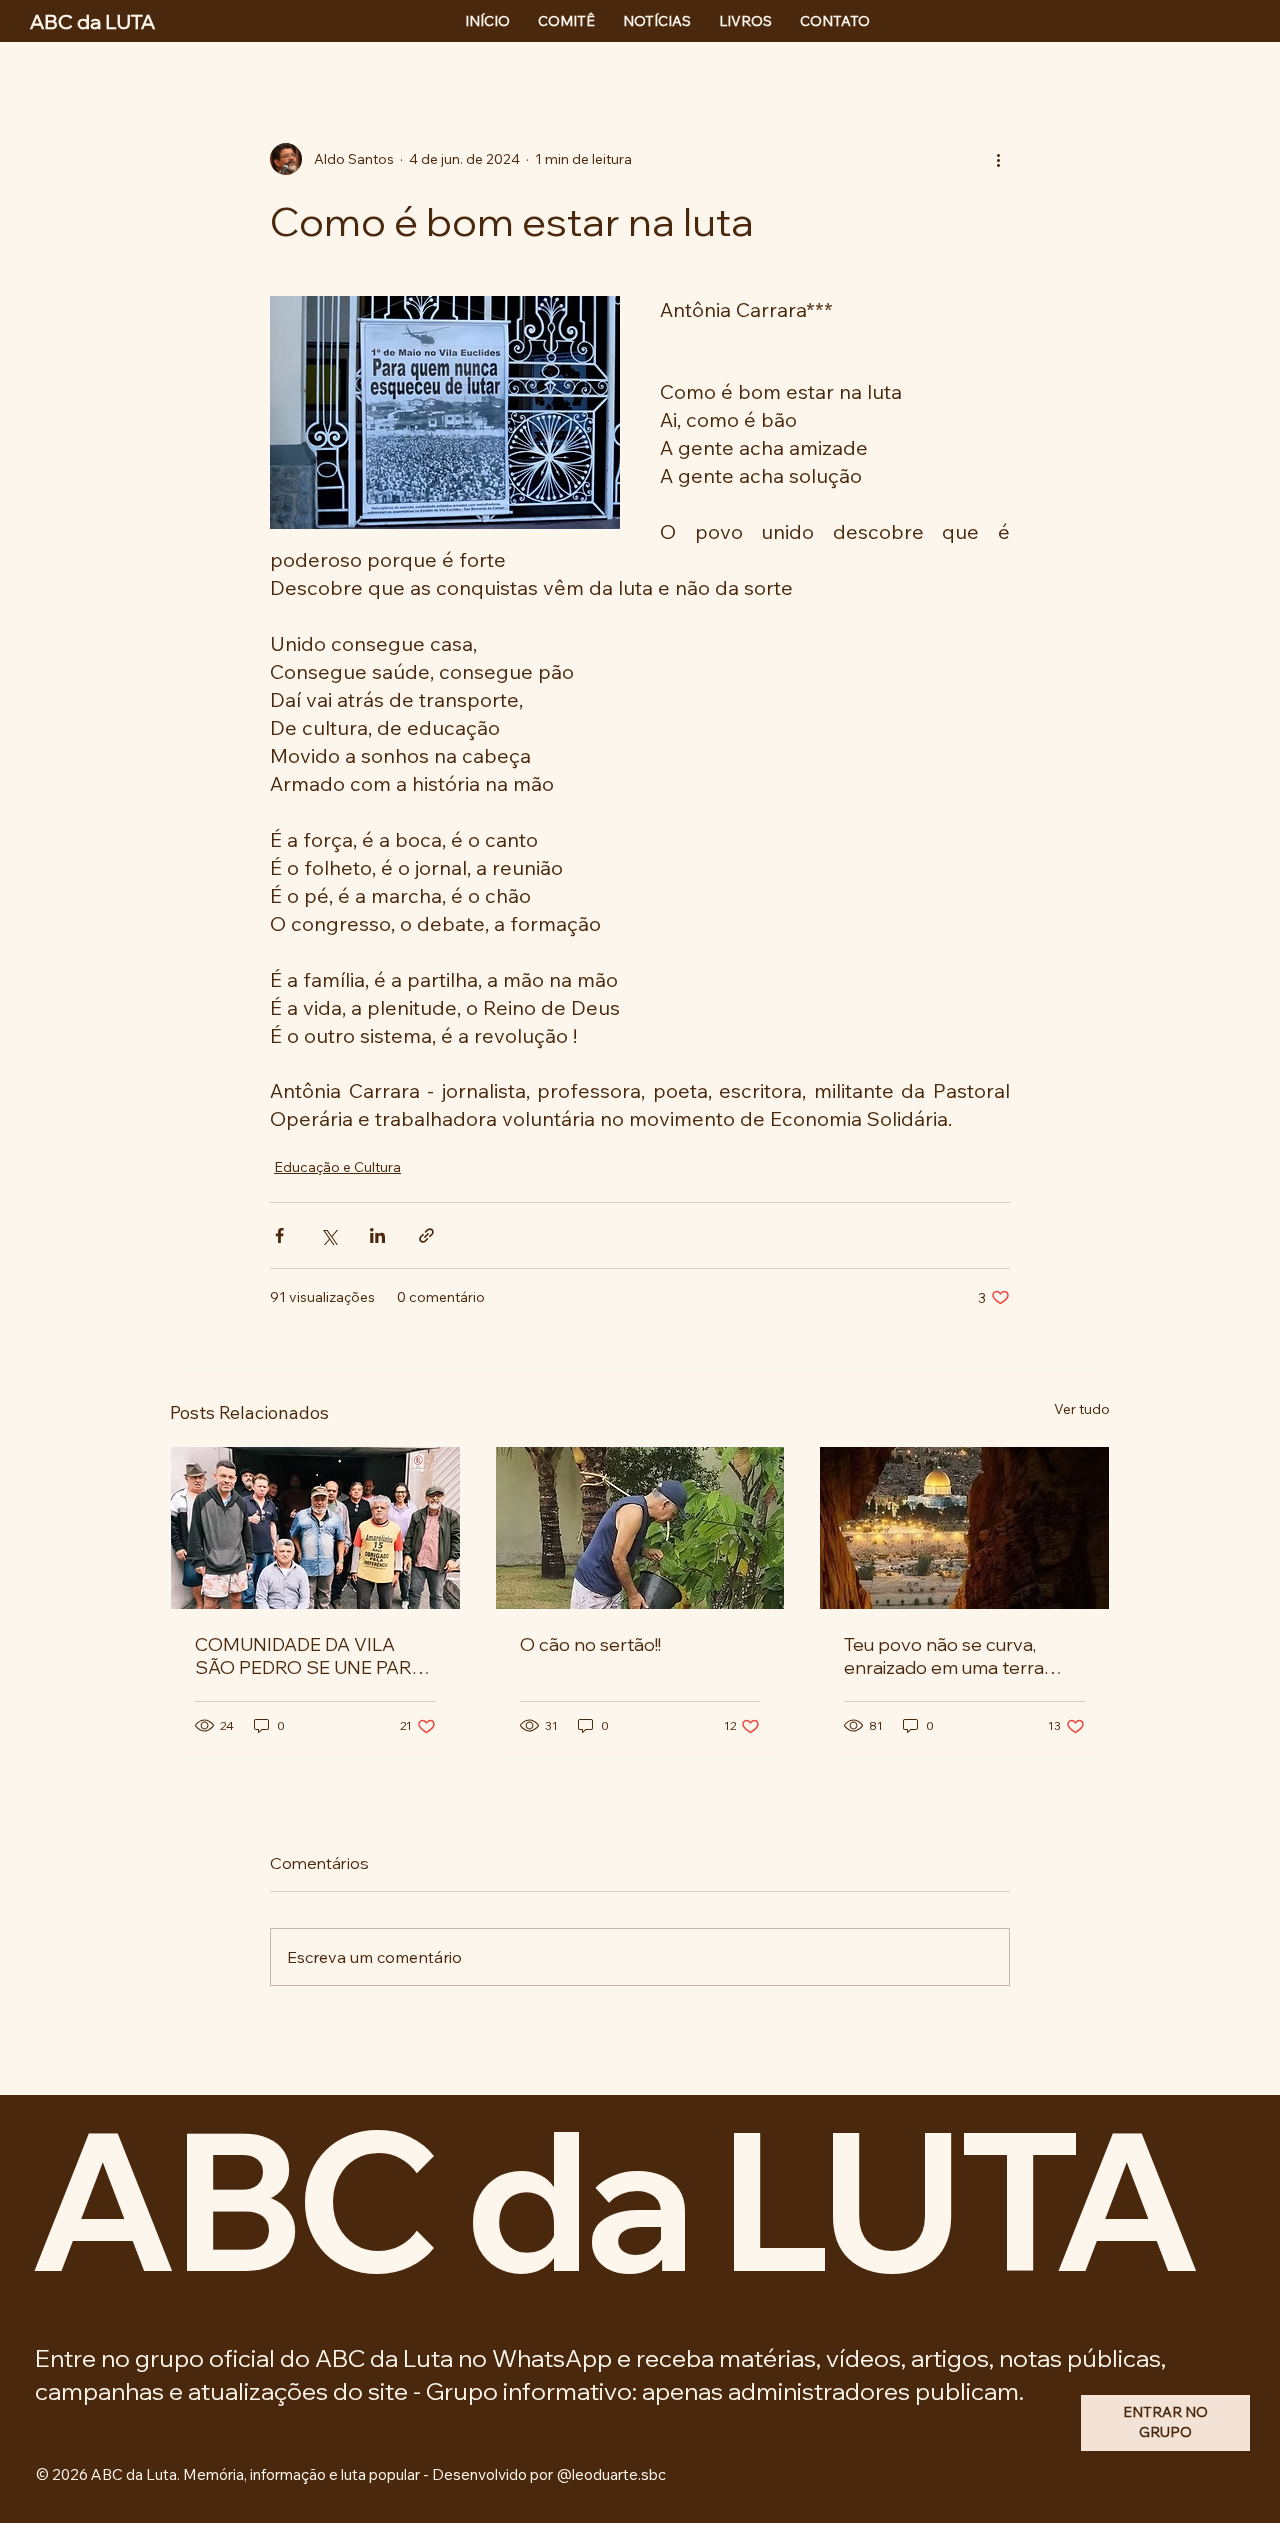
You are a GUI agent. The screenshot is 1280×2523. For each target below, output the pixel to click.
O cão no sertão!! (590, 1644)
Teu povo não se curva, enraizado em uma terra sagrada (944, 1656)
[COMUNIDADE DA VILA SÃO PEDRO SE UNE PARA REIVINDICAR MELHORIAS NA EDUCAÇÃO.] (315, 1528)
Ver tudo (1082, 1409)
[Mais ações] (998, 159)
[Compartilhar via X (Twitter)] (328, 1235)
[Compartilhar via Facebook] (279, 1235)
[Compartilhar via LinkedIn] (377, 1235)
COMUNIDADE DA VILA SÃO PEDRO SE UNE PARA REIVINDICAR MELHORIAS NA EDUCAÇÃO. (311, 1656)
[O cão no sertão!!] (640, 1528)
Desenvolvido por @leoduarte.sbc (549, 2474)
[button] (1165, 2423)
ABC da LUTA (612, 2198)
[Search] (1029, 21)
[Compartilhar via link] (426, 1235)
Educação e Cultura (337, 1167)
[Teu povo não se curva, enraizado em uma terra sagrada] (964, 1528)
